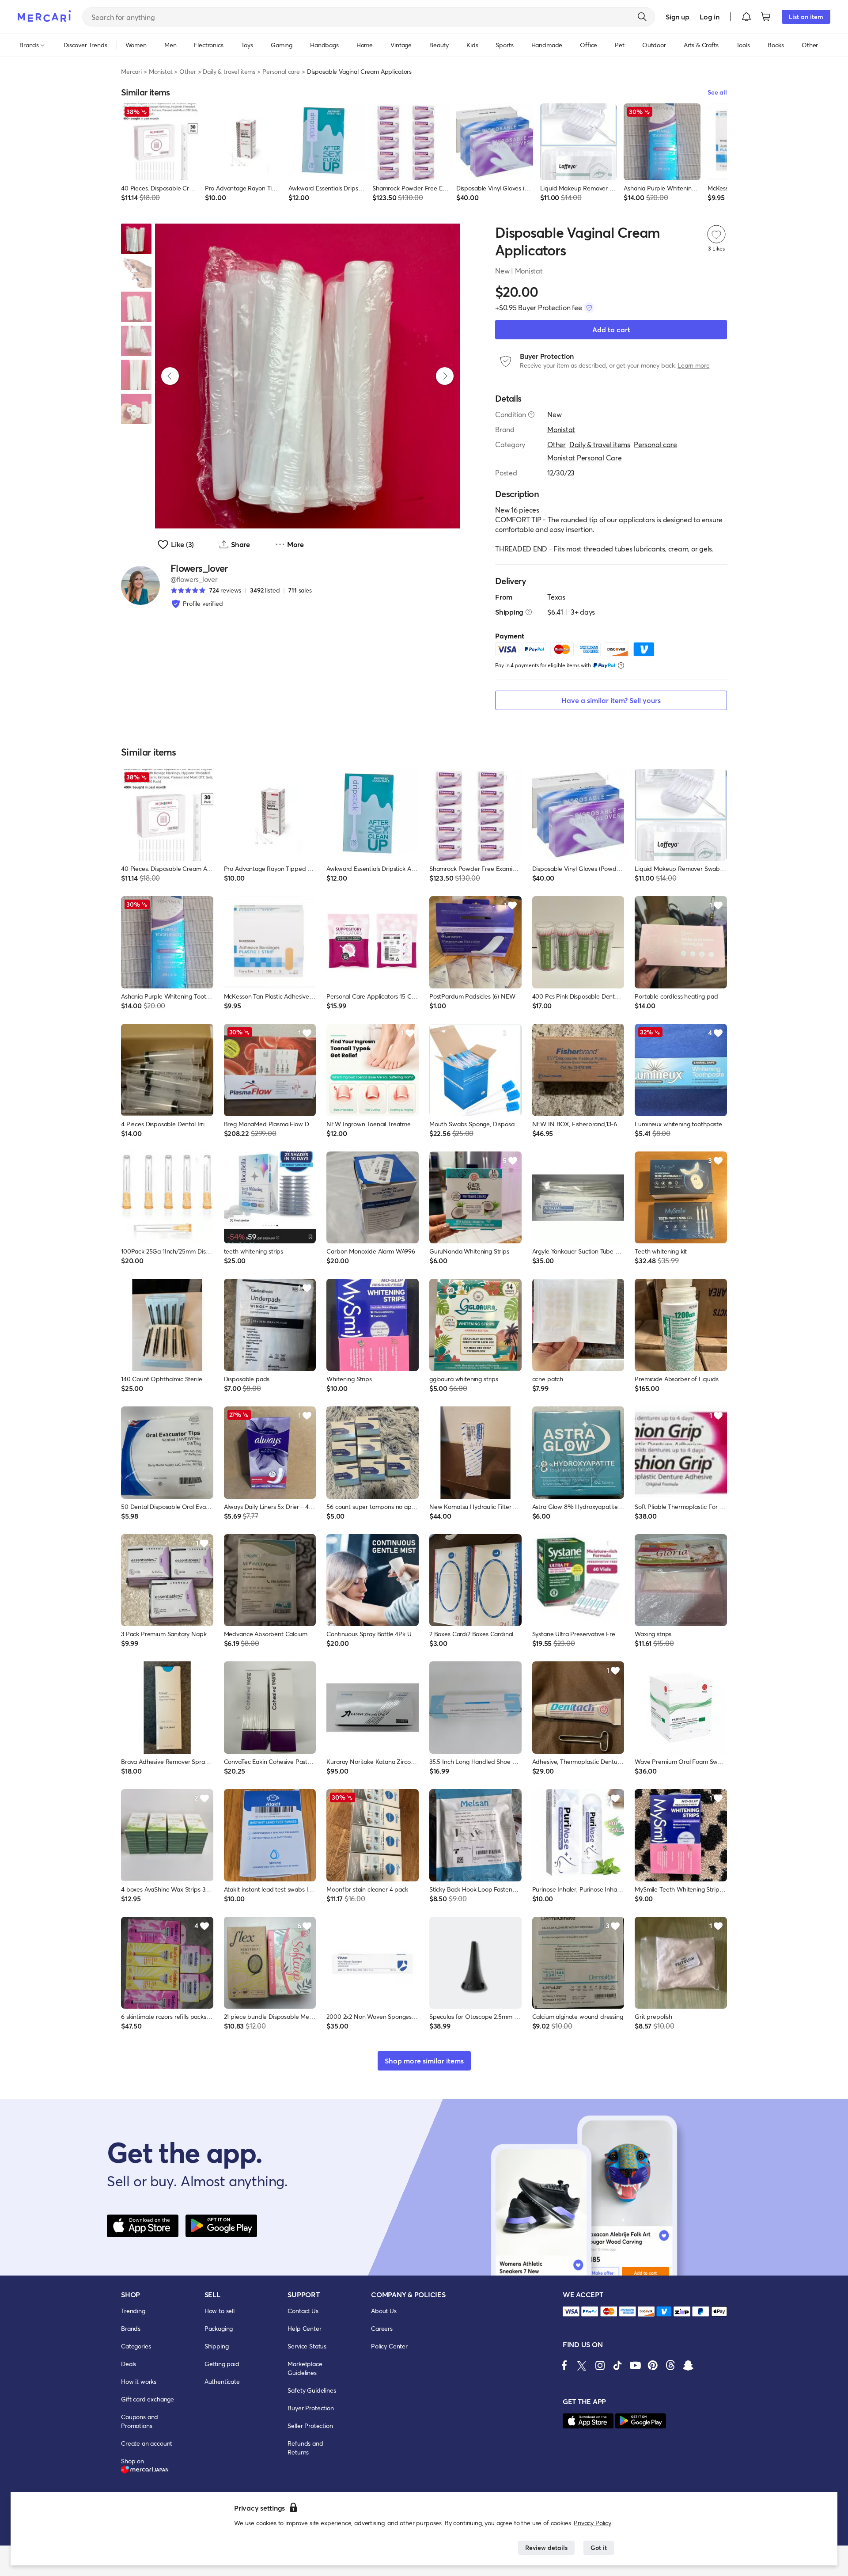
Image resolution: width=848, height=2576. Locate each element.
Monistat (161, 71)
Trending (133, 2311)
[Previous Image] (170, 376)
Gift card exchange (148, 2399)
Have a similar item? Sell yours (611, 700)
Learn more (693, 365)
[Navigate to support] (571, 2312)
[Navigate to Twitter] (582, 2365)
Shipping (217, 2346)
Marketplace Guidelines (305, 2368)
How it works (139, 2381)
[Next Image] (445, 376)
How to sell (220, 2311)
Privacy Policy (592, 2523)
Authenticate (222, 2381)
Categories (136, 2346)
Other (187, 71)
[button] (746, 17)
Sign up (677, 17)
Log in (710, 17)
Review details (546, 2548)
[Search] (642, 17)
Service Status (307, 2346)
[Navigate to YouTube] (635, 2365)
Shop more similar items (424, 2061)
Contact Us (303, 2311)
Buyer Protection (310, 2408)
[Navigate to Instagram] (600, 2365)
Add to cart (611, 329)
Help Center (304, 2328)
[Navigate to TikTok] (617, 2365)
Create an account (147, 2443)
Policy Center (389, 2346)
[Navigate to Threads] (670, 2365)
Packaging (219, 2328)
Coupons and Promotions (140, 2421)
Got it (599, 2548)
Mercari (131, 71)
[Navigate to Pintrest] (653, 2365)
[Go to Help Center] (531, 414)
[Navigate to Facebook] (564, 2365)
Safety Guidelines (312, 2390)
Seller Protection (310, 2426)
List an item (806, 17)
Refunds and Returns (305, 2448)
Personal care (281, 71)
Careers (382, 2328)
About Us (384, 2311)
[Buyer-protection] (589, 308)
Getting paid (222, 2364)
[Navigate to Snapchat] (688, 2365)
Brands (131, 2328)
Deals (129, 2364)
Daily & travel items (229, 71)
